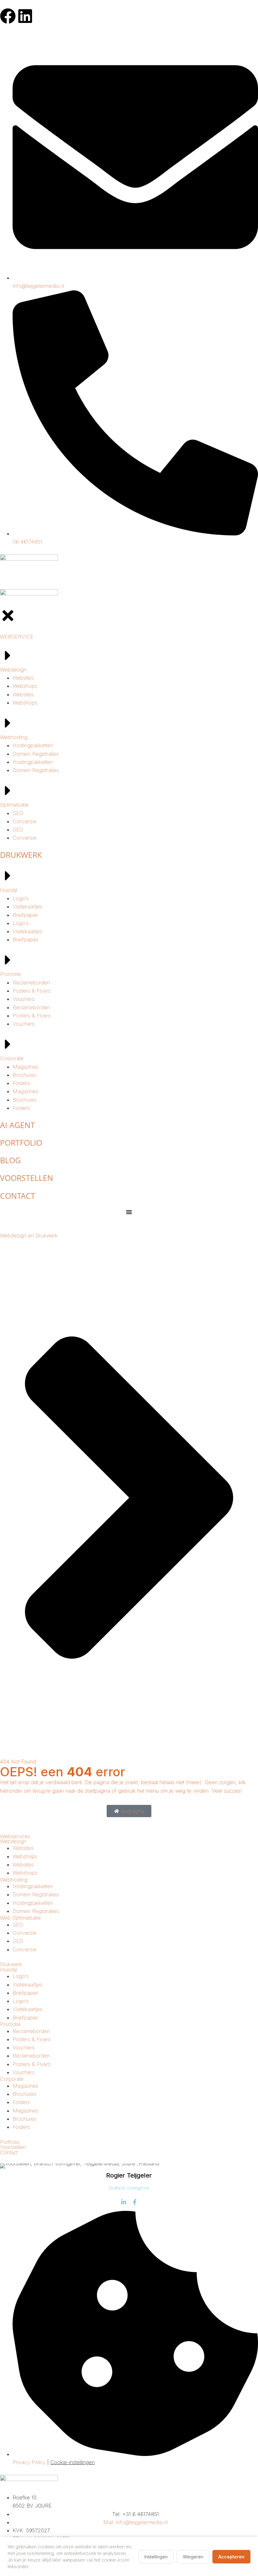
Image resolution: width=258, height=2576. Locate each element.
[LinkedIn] (123, 2202)
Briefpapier (25, 1993)
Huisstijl (8, 1970)
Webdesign (13, 1841)
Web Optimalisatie (20, 1918)
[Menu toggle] (129, 1212)
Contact (9, 2152)
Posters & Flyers (32, 2039)
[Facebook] (8, 16)
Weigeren (193, 2557)
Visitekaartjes (28, 1985)
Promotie (10, 2024)
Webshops (25, 1856)
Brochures (25, 2094)
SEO (18, 1925)
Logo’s (21, 1976)
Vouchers (24, 2047)
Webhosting (14, 1880)
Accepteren (231, 2557)
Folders (21, 2102)
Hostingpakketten (33, 1886)
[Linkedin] (25, 16)
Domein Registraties (36, 1894)
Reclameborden (31, 2031)
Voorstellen (13, 2147)
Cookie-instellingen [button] (73, 2462)
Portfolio (10, 2142)
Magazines (25, 2086)
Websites (23, 1848)
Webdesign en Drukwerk (29, 1236)
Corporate (12, 2079)
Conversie (25, 1933)
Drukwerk (11, 1964)
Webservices (15, 1836)
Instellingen (156, 2557)
